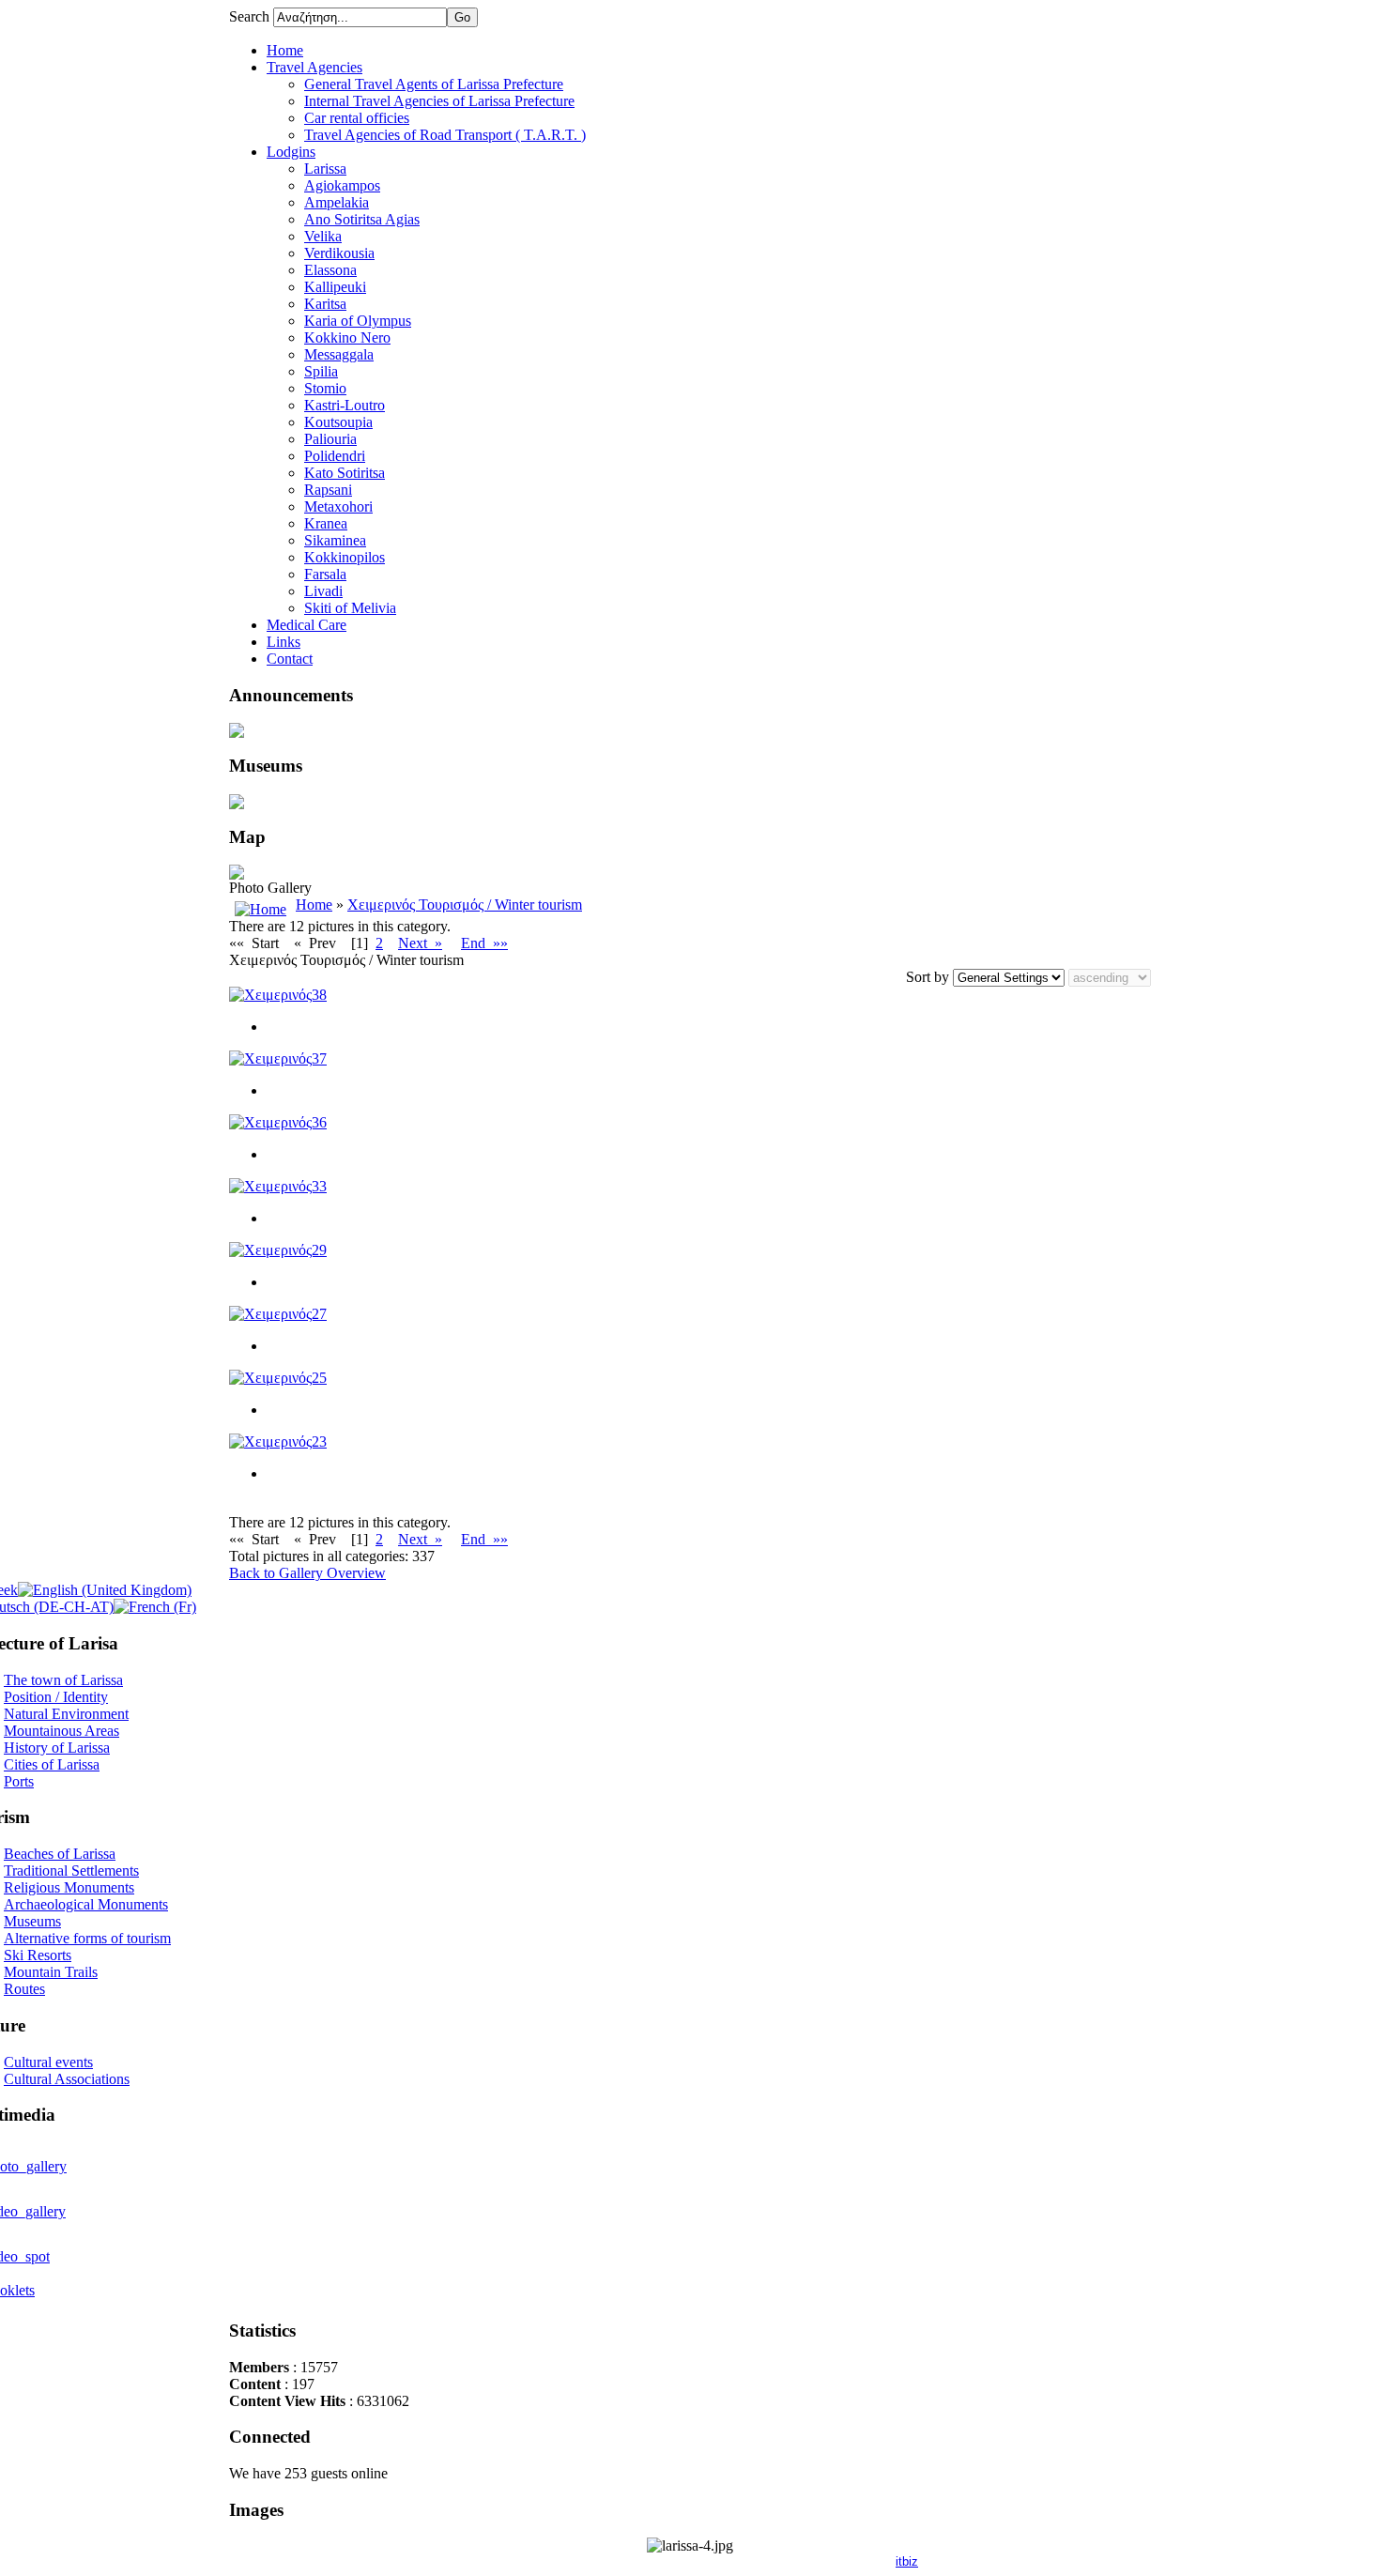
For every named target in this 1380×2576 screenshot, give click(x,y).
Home (314, 905)
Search (251, 16)
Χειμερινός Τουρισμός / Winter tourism (465, 905)
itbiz (907, 2561)
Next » (420, 943)
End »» (484, 943)
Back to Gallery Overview (307, 1573)
